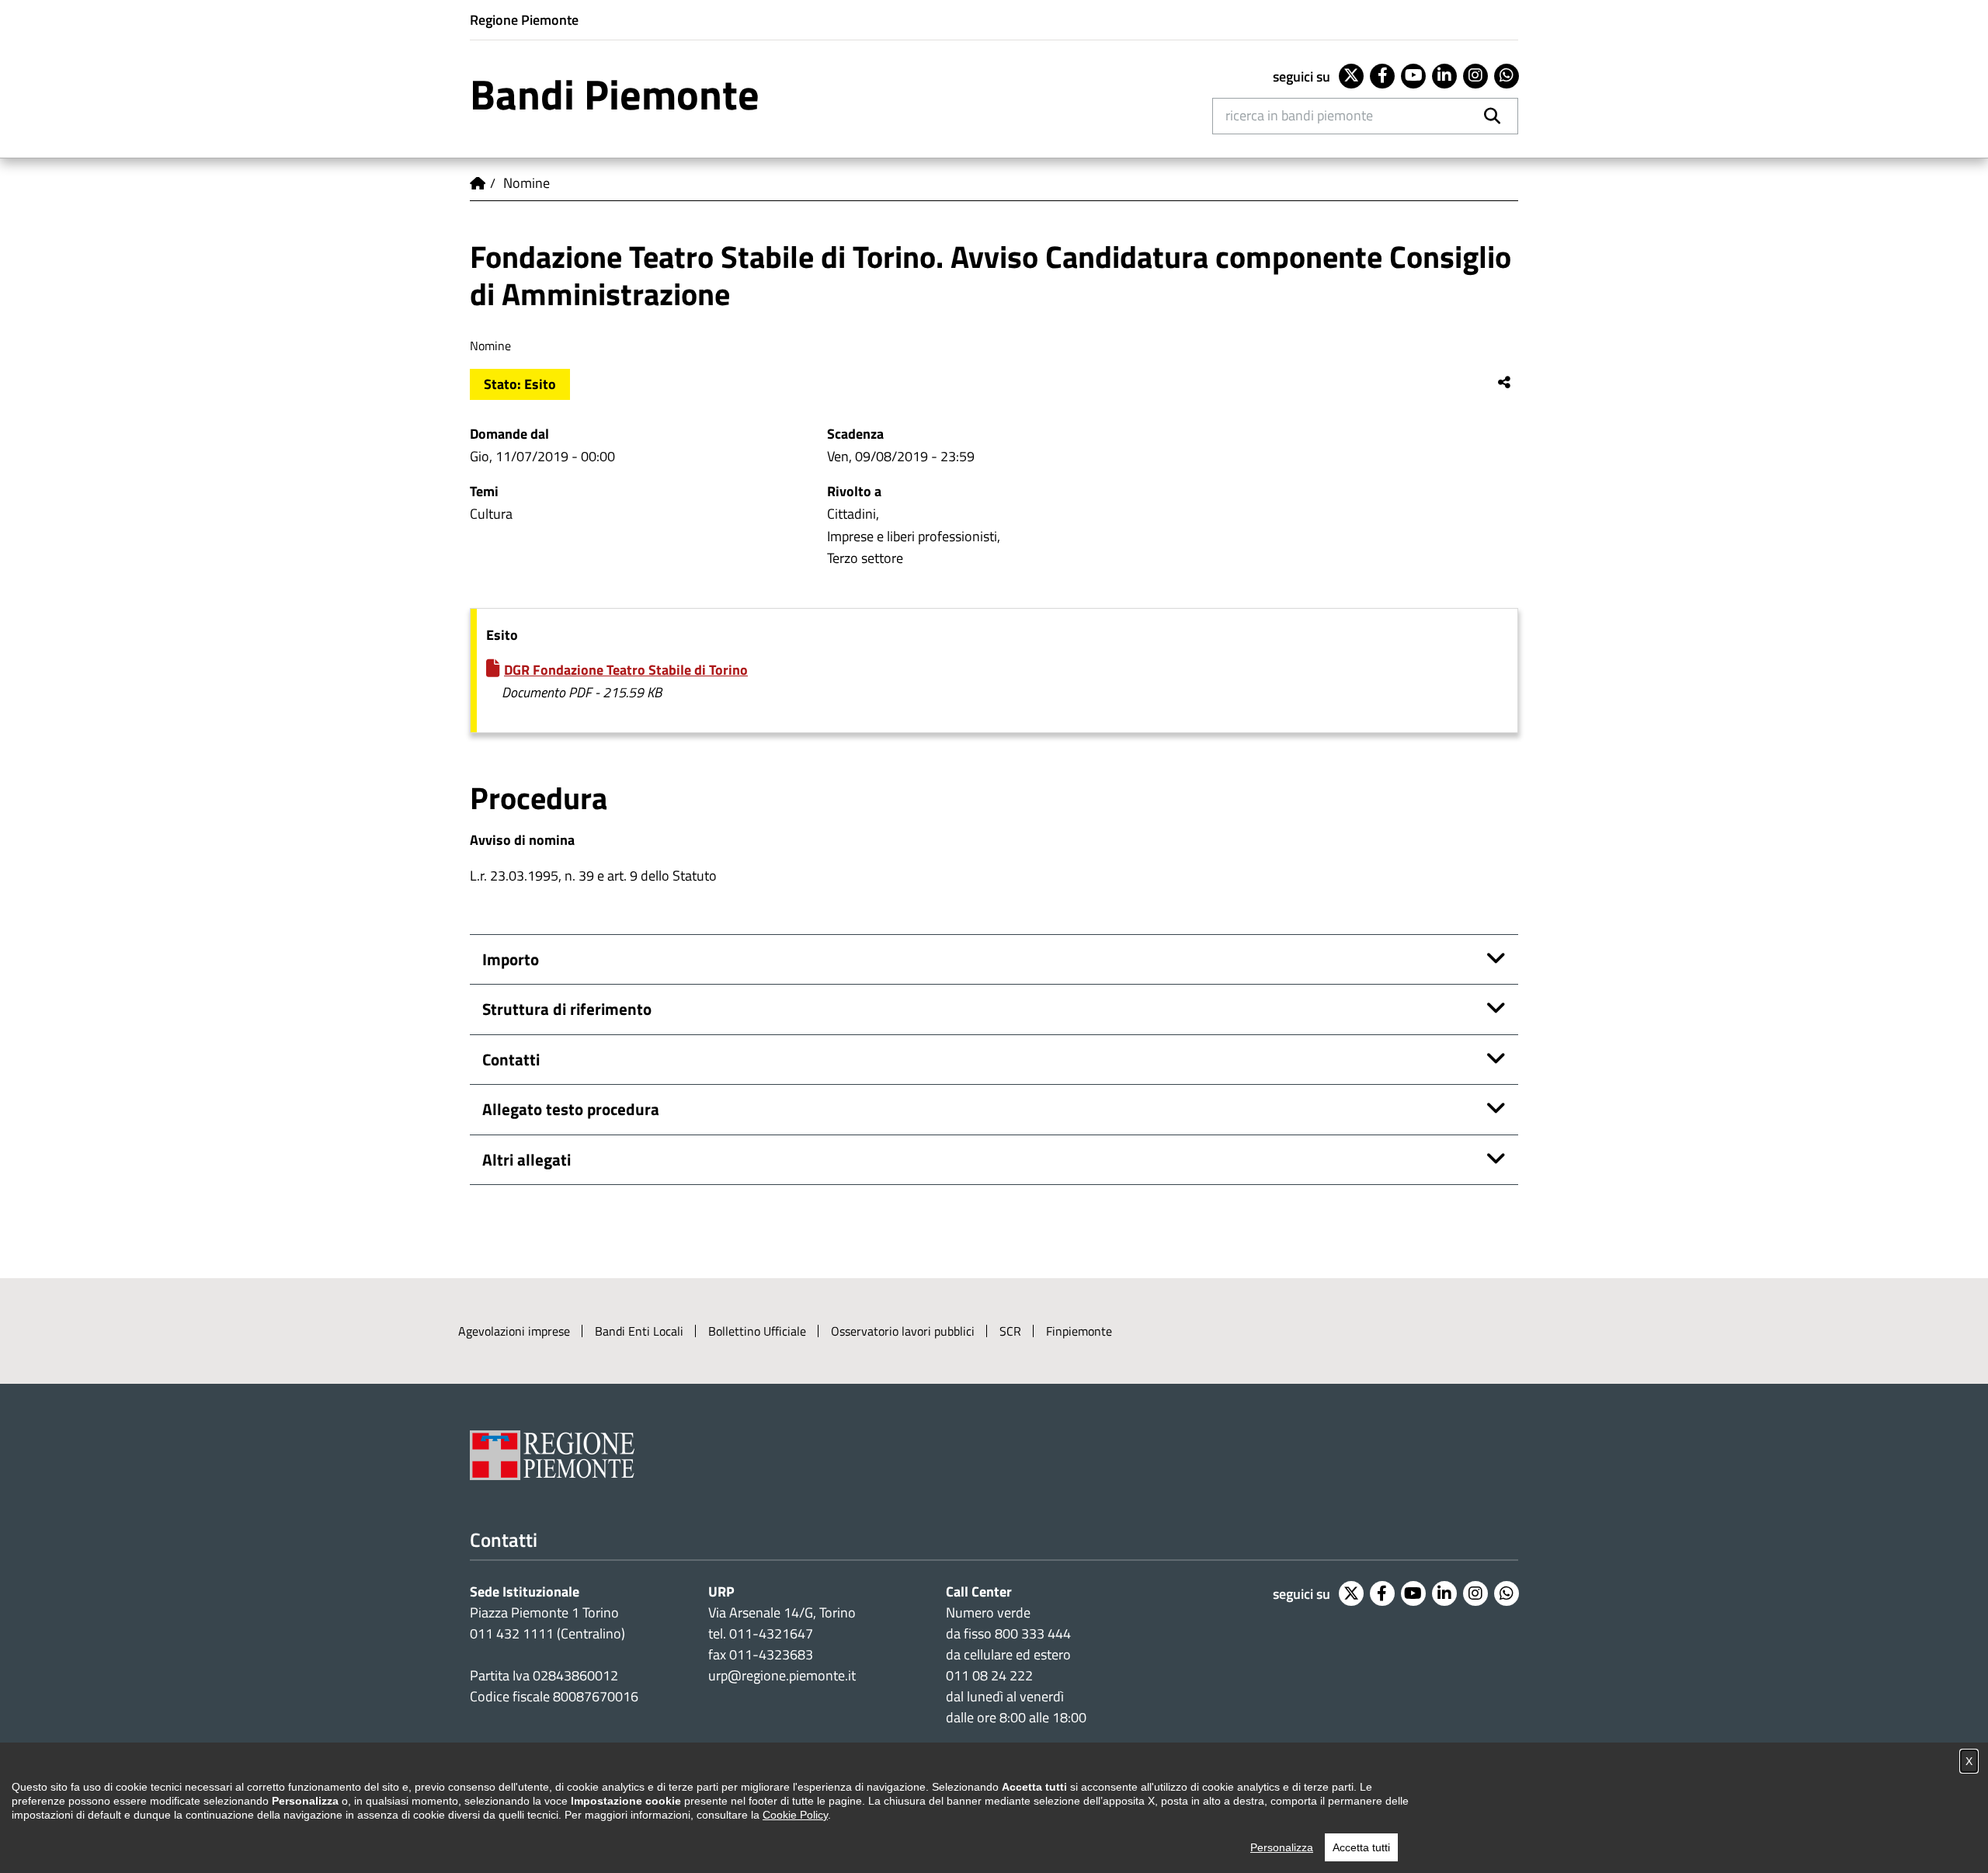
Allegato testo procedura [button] (571, 1109)
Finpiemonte (1079, 1331)
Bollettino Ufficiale (757, 1331)
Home (478, 183)
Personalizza (1282, 1847)
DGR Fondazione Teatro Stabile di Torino (626, 670)
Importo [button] (511, 959)
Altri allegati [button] (527, 1159)
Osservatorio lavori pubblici (903, 1331)
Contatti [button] (511, 1059)
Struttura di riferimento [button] (567, 1009)
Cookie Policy (795, 1815)
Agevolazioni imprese (514, 1331)
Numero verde (988, 1612)
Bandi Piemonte (615, 94)
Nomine (527, 183)
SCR (1010, 1331)
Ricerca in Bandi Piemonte (1299, 115)
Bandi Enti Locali (639, 1331)
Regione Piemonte (524, 20)
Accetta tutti (1361, 1847)
